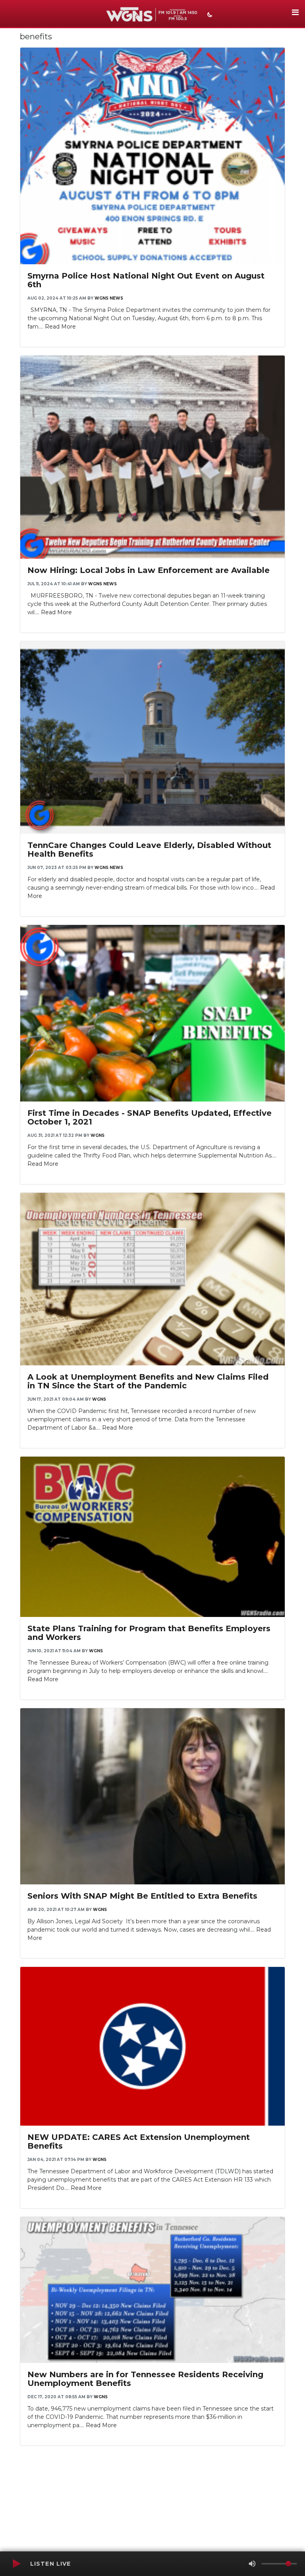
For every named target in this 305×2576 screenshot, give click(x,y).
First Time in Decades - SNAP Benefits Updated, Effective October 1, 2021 (150, 1117)
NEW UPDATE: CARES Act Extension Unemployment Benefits (139, 2142)
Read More (60, 327)
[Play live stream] (16, 2564)
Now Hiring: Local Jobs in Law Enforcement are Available (149, 570)
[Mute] (252, 2564)
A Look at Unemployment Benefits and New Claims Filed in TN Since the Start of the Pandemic (148, 1381)
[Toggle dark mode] (209, 15)
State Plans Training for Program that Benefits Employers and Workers (149, 1633)
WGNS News (109, 298)
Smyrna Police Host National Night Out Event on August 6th (146, 280)
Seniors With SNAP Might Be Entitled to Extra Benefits (142, 1896)
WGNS (97, 1135)
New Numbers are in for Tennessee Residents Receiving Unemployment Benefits (145, 2379)
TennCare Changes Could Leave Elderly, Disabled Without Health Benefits (149, 850)
